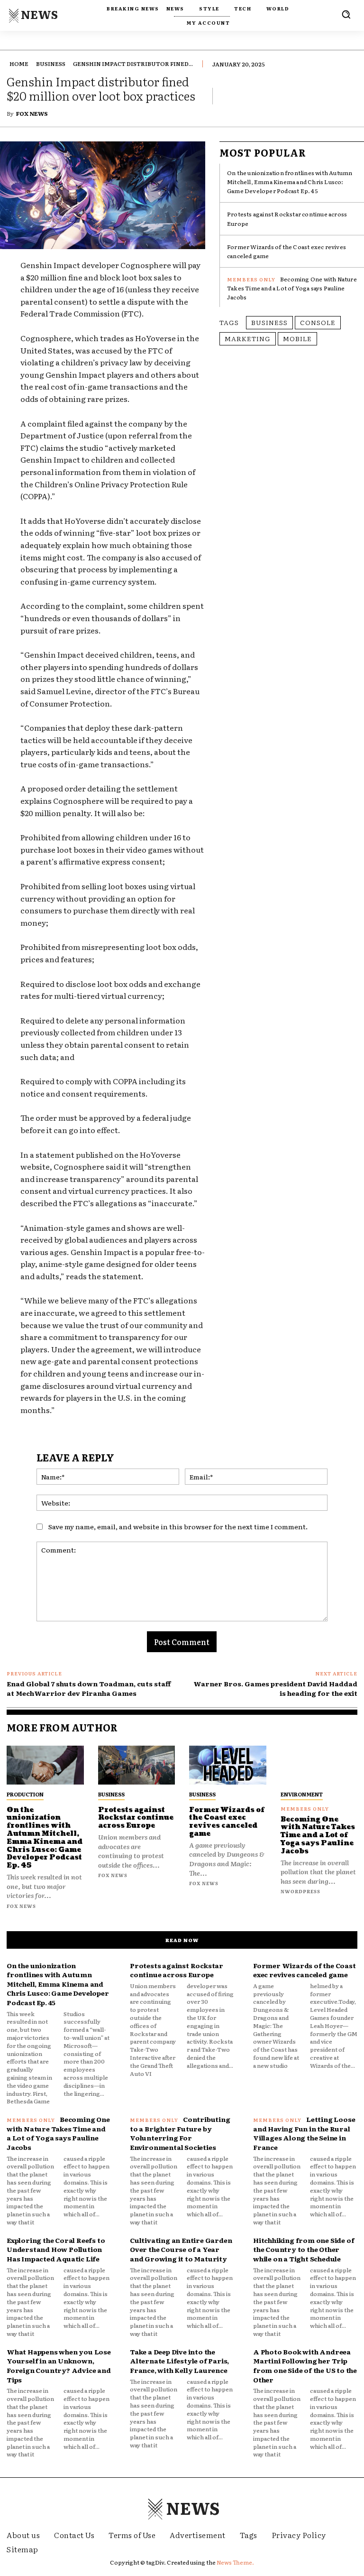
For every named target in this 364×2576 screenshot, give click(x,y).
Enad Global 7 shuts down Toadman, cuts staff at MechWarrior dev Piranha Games (89, 1688)
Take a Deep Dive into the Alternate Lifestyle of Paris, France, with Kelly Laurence (179, 2361)
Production (25, 1794)
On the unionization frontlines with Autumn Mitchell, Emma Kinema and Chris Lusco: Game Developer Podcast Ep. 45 (290, 182)
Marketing (248, 338)
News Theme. (235, 2562)
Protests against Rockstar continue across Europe (136, 1818)
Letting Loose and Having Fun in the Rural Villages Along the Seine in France (304, 2133)
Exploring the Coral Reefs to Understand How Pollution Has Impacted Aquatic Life (56, 2249)
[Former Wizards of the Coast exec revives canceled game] (228, 1765)
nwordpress (300, 1891)
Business (51, 64)
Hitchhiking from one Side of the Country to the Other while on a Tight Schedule (304, 2249)
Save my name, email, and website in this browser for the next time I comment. (178, 1526)
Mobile (297, 338)
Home (19, 64)
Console (318, 322)
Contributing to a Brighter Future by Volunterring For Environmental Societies (180, 2133)
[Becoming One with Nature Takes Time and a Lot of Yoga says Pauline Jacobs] (319, 1765)
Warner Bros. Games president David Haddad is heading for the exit (275, 1688)
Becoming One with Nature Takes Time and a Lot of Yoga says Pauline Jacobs (292, 288)
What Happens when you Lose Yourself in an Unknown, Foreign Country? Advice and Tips (59, 2366)
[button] (346, 14)
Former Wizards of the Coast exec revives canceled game (227, 1822)
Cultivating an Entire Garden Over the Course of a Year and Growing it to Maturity (181, 2249)
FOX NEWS (32, 113)
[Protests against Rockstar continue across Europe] (137, 1765)
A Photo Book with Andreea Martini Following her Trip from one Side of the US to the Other (305, 2366)
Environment (302, 1794)
